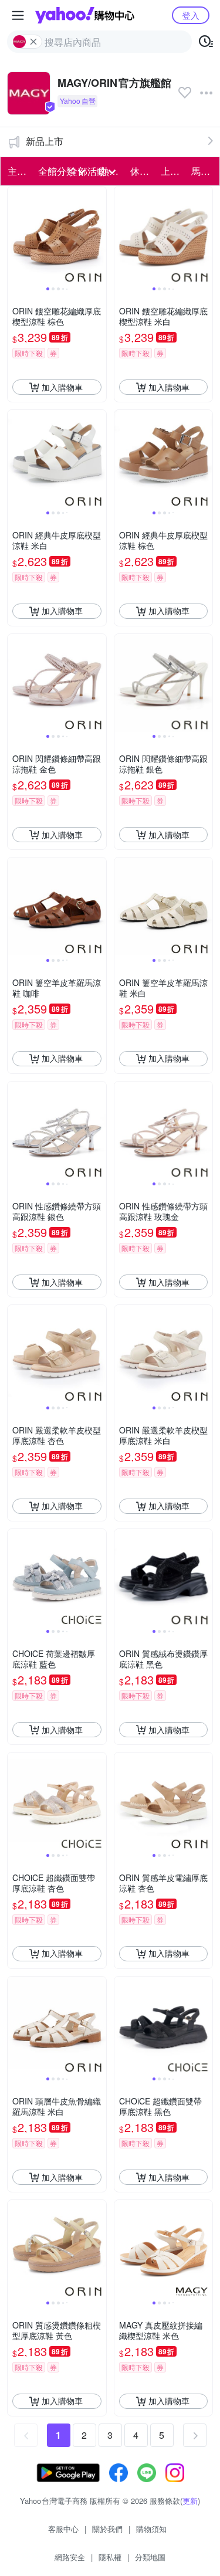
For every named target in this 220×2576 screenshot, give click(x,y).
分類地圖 (150, 2557)
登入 (191, 15)
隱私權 (110, 2557)
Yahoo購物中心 (85, 15)
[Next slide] (99, 236)
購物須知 (151, 2529)
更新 (190, 2501)
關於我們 (107, 2529)
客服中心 (63, 2529)
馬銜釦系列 (203, 171)
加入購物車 (62, 387)
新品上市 (45, 141)
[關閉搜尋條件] (33, 42)
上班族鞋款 (172, 171)
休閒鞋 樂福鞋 (142, 171)
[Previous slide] (15, 236)
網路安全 (70, 2557)
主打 (17, 171)
